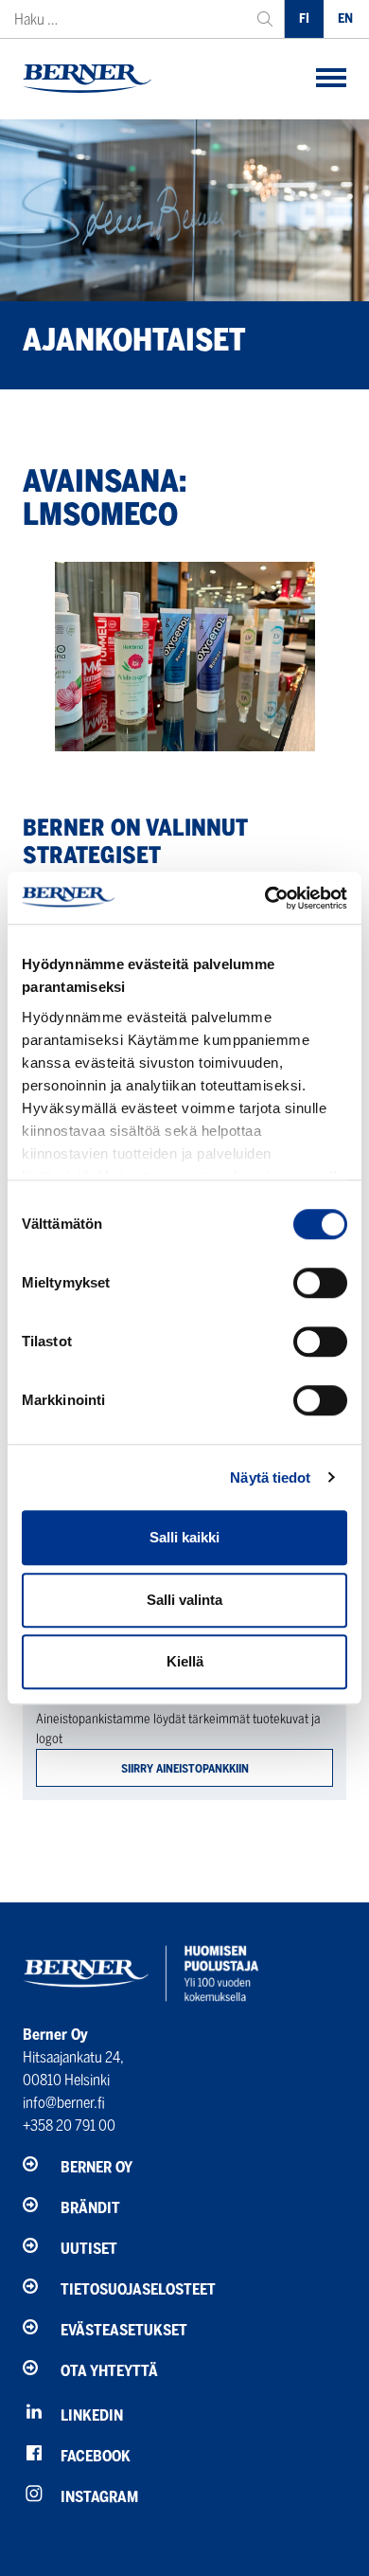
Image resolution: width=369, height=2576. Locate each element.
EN (345, 18)
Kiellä (185, 1661)
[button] (331, 79)
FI (304, 18)
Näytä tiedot (270, 1477)
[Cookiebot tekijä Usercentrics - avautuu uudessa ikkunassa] (265, 898)
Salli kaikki (184, 1537)
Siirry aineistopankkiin (185, 1768)
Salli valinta (184, 1600)
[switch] (320, 1283)
